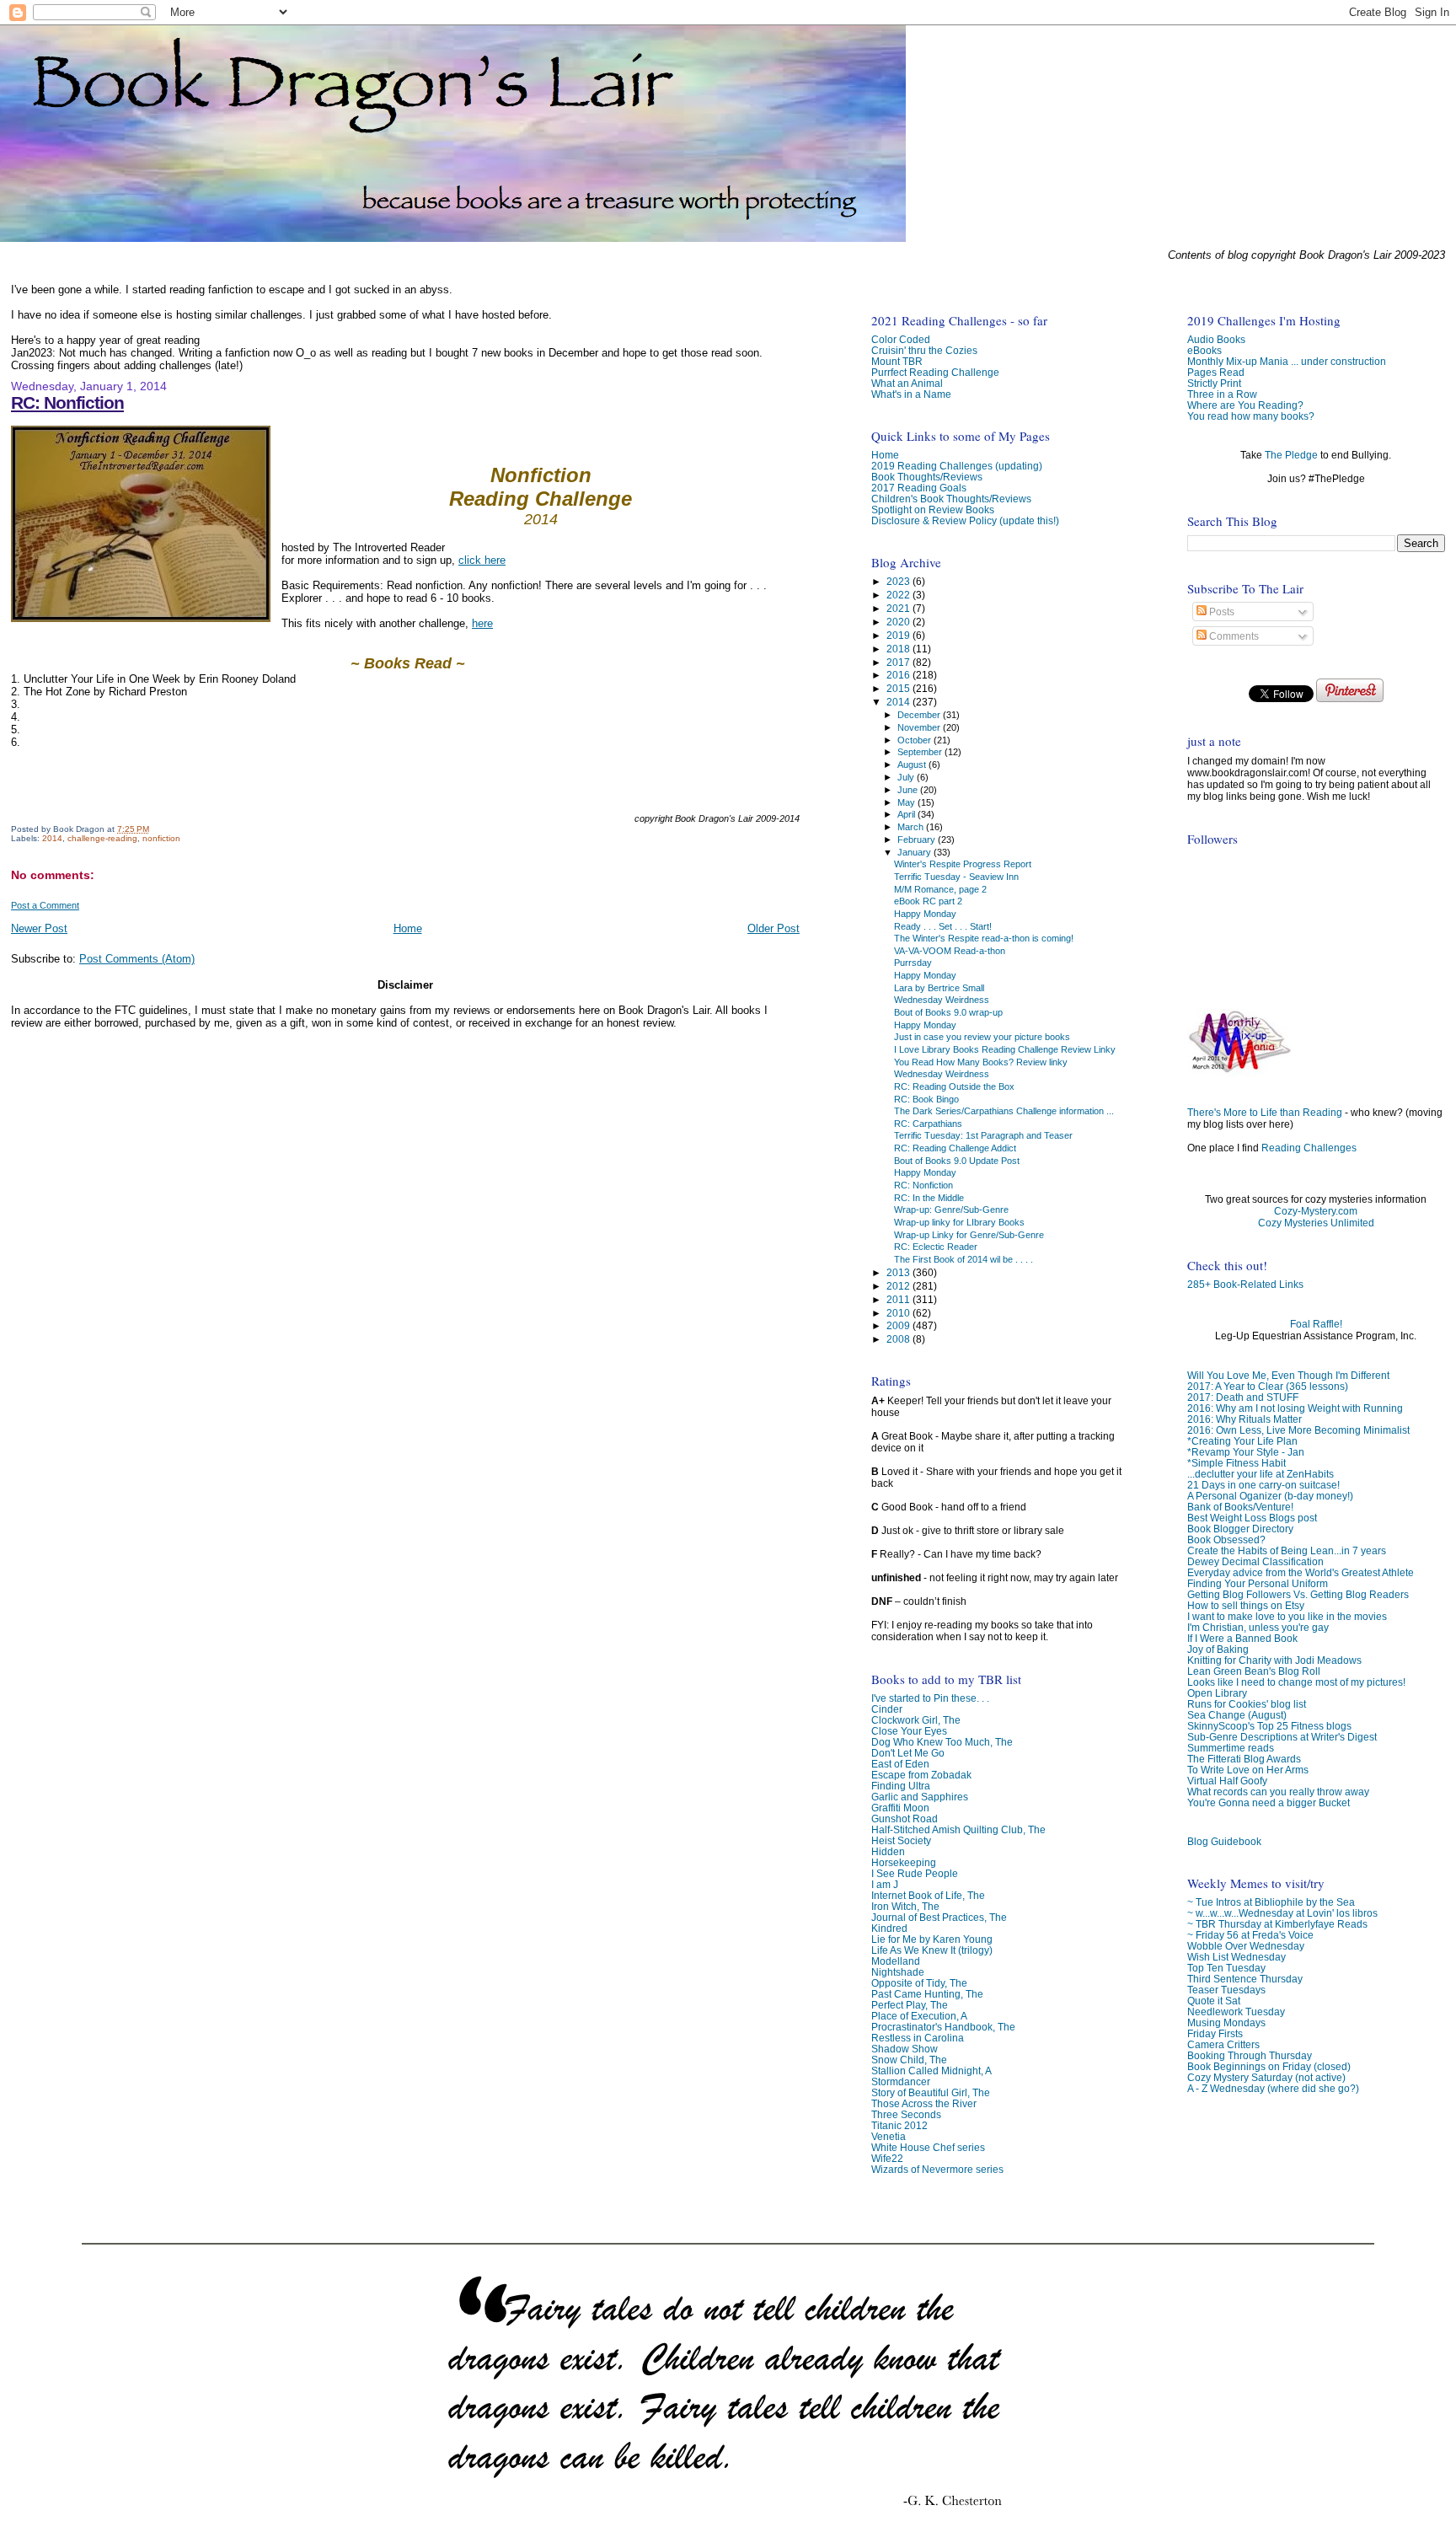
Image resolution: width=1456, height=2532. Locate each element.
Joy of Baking (1218, 1649)
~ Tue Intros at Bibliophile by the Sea (1271, 1902)
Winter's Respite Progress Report (963, 864)
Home (408, 928)
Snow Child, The (909, 2060)
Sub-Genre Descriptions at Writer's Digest (1282, 1737)
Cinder (887, 1709)
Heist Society (901, 1840)
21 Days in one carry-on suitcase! (1263, 1485)
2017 (899, 662)
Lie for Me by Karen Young (932, 1939)
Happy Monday (925, 914)
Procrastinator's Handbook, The (943, 2027)
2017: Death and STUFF (1243, 1397)
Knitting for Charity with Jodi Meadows (1274, 1660)
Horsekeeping (904, 1862)
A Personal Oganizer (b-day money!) (1270, 1496)
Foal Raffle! (1316, 1324)
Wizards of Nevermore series (937, 2169)
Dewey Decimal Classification (1255, 1561)
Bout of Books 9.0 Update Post (957, 1161)
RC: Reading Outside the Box (954, 1086)
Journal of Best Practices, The (939, 1917)
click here (482, 560)
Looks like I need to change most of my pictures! (1296, 1682)
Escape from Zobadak (921, 1775)
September (921, 752)
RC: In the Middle (929, 1198)
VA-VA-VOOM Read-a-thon (950, 951)
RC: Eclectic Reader (936, 1247)
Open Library (1217, 1693)
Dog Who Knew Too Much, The (942, 1742)
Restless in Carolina (918, 2038)
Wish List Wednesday (1237, 1957)
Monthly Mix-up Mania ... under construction (1287, 361)
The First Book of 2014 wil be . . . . (964, 1259)
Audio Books (1216, 339)
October (915, 740)
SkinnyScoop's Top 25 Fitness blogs (1269, 1726)
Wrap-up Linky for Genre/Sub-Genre (969, 1235)
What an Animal (907, 383)
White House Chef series (928, 2147)
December (920, 715)
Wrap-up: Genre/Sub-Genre (951, 1210)
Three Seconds (906, 2114)
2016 (899, 675)
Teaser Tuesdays (1226, 1990)
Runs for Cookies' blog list (1247, 1704)
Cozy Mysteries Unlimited (1316, 1223)
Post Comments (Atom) (137, 959)
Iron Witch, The (905, 1906)
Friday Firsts (1215, 2033)
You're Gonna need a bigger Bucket (1269, 1802)
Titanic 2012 (899, 2125)
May (907, 802)
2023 (899, 581)
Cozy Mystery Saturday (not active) (1266, 2077)
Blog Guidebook (1224, 1841)
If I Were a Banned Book (1242, 1638)
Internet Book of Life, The (928, 1895)
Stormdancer (901, 2081)
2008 (899, 1339)
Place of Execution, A (919, 2016)
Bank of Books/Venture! (1240, 1507)
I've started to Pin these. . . (930, 1698)
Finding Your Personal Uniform (1258, 1583)
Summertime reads (1231, 1748)
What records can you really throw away (1278, 1792)
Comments (1233, 636)
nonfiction (161, 838)
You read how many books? (1251, 416)
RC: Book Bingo (926, 1099)
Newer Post (39, 928)
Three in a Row (1222, 394)
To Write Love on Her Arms (1248, 1770)
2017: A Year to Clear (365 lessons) (1268, 1386)
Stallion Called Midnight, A (931, 2071)
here (482, 623)
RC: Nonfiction (67, 402)
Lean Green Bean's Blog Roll (1254, 1671)
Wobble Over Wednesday (1246, 1946)
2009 (899, 1325)
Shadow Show (905, 2049)
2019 (899, 635)
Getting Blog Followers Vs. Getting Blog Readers (1298, 1594)
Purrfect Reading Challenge (935, 372)
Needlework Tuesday (1236, 2012)
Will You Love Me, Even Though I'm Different (1288, 1375)
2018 (899, 649)
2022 (899, 595)
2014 (52, 838)
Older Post (773, 928)
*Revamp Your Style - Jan (1246, 1452)
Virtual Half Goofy (1227, 1781)
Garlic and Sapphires (920, 1797)
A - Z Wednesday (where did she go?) (1273, 2088)
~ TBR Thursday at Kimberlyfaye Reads (1277, 1924)
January (915, 852)
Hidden (888, 1851)
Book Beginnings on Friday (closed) (1269, 2066)
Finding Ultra (901, 1786)
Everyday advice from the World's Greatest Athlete (1301, 1572)
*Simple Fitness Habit (1237, 1463)
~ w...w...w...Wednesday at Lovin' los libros (1282, 1913)
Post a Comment (45, 905)
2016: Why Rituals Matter (1245, 1419)
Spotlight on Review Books (933, 510)
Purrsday (913, 963)
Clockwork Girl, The (916, 1720)
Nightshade (898, 1972)
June (909, 790)
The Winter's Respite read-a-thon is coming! (984, 938)
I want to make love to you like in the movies (1287, 1616)
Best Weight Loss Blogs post (1252, 1518)
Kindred (889, 1928)
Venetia (889, 2136)
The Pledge (1291, 455)
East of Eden (900, 1764)
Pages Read (1216, 372)
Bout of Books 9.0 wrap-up (948, 1012)
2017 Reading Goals (919, 488)
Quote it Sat (1214, 2001)
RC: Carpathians (928, 1124)
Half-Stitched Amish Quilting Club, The (958, 1829)
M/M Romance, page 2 (940, 889)
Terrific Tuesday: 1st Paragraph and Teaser (983, 1135)
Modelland (896, 1961)
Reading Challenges (1309, 1148)
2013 (899, 1272)
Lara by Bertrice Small (939, 988)
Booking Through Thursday (1250, 2055)
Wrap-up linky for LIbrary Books (959, 1222)
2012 (899, 1286)
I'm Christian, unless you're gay (1258, 1627)
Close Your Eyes (909, 1731)
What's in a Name (911, 394)
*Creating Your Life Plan (1242, 1441)
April (907, 814)
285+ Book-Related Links (1245, 1285)
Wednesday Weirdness (942, 1000)
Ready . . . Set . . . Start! (943, 926)
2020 (899, 622)
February (918, 840)
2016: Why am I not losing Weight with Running (1295, 1408)
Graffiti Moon (900, 1808)
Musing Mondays (1226, 2022)
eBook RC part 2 (928, 901)
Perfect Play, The (910, 2005)
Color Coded (901, 339)
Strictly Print (1214, 383)
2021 (899, 608)
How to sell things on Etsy (1246, 1605)
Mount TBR (897, 361)
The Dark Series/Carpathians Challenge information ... (1004, 1111)
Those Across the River (924, 2103)
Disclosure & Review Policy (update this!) (965, 520)
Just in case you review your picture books (982, 1037)
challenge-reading (102, 838)
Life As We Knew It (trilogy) (932, 1950)
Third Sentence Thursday (1245, 1979)
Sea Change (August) (1237, 1715)
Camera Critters (1223, 2044)
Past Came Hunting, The (927, 1994)
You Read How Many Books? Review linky (981, 1062)
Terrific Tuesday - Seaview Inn (956, 877)
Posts (1220, 612)
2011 (899, 1299)
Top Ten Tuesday (1226, 1968)
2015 (899, 688)
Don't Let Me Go (908, 1753)
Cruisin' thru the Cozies (924, 350)
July (907, 777)
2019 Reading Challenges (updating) (957, 466)
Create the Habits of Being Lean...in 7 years (1287, 1550)
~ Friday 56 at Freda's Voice (1250, 1935)
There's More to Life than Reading (1265, 1113)
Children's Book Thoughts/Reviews (951, 499)
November (920, 727)
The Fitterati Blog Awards (1244, 1759)
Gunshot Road (905, 1819)
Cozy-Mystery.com (1316, 1211)
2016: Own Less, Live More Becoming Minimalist (1298, 1430)
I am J (885, 1884)
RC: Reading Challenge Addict (955, 1148)
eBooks (1204, 350)
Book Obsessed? (1226, 1540)
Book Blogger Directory (1240, 1529)
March (912, 827)
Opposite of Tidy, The (919, 1983)
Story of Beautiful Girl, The (931, 2092)
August (913, 764)
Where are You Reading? (1245, 405)
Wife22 (887, 2158)
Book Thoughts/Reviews (927, 477)
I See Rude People (915, 1873)
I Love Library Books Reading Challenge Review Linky (1005, 1049)
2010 (899, 1313)
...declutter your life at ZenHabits (1261, 1474)
